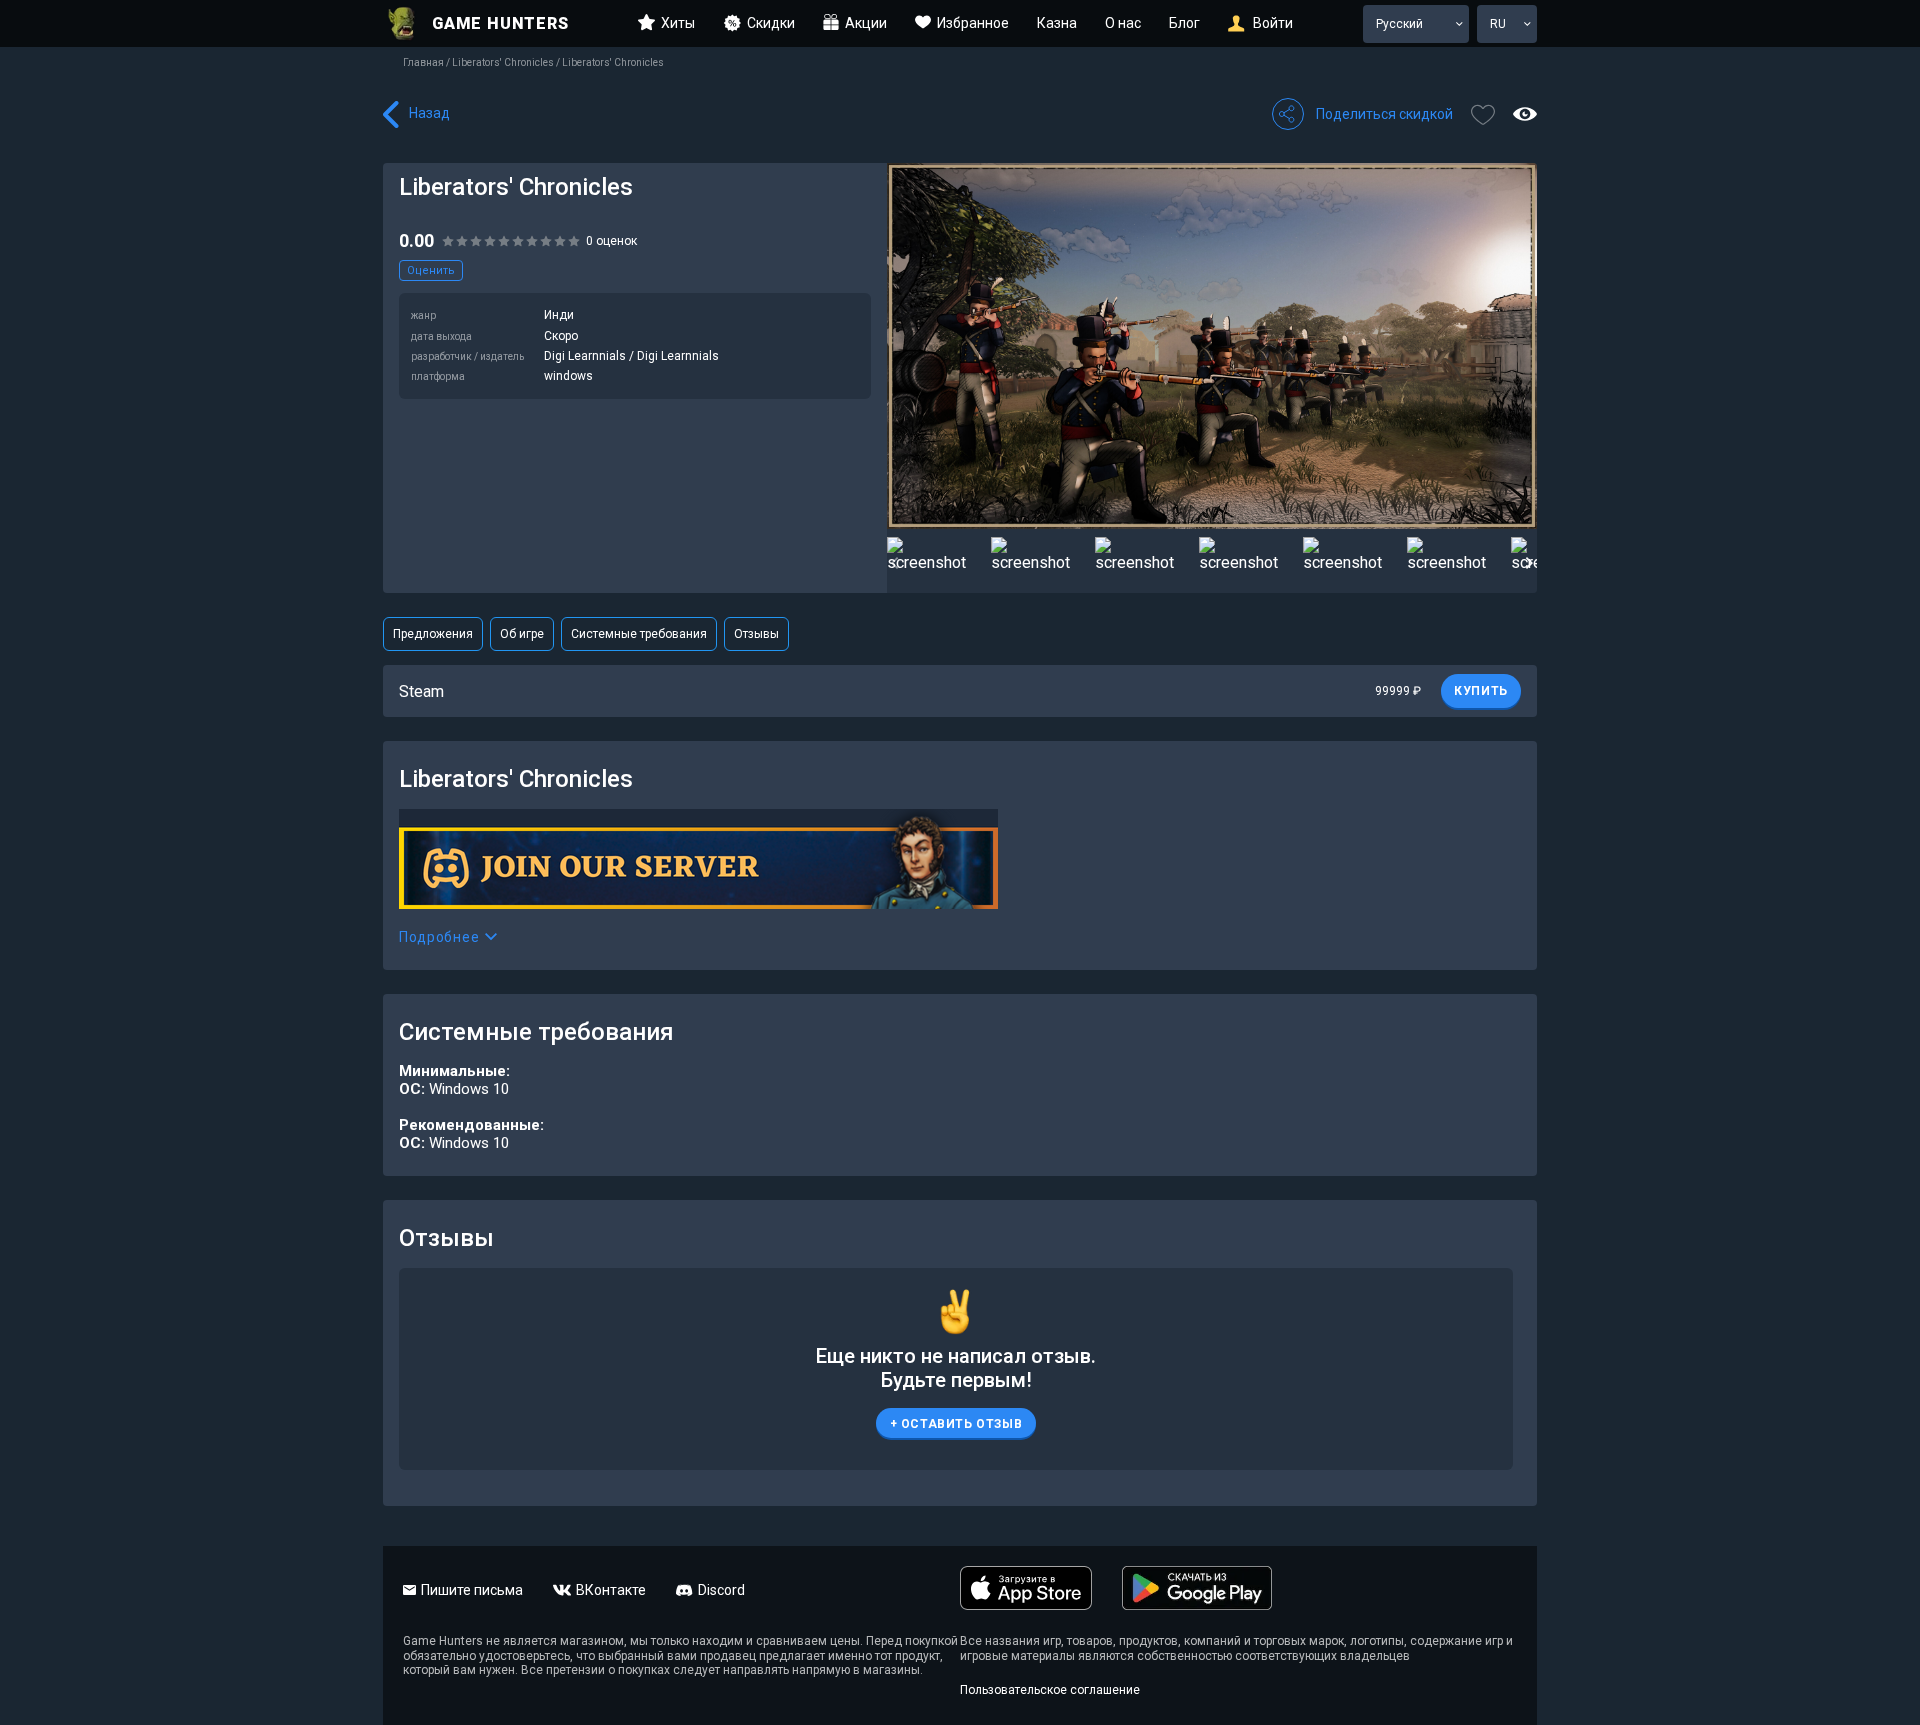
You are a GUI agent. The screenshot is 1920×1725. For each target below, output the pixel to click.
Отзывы (756, 634)
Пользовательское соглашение (1050, 1690)
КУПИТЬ (1481, 691)
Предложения (433, 634)
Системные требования (639, 634)
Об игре (522, 634)
